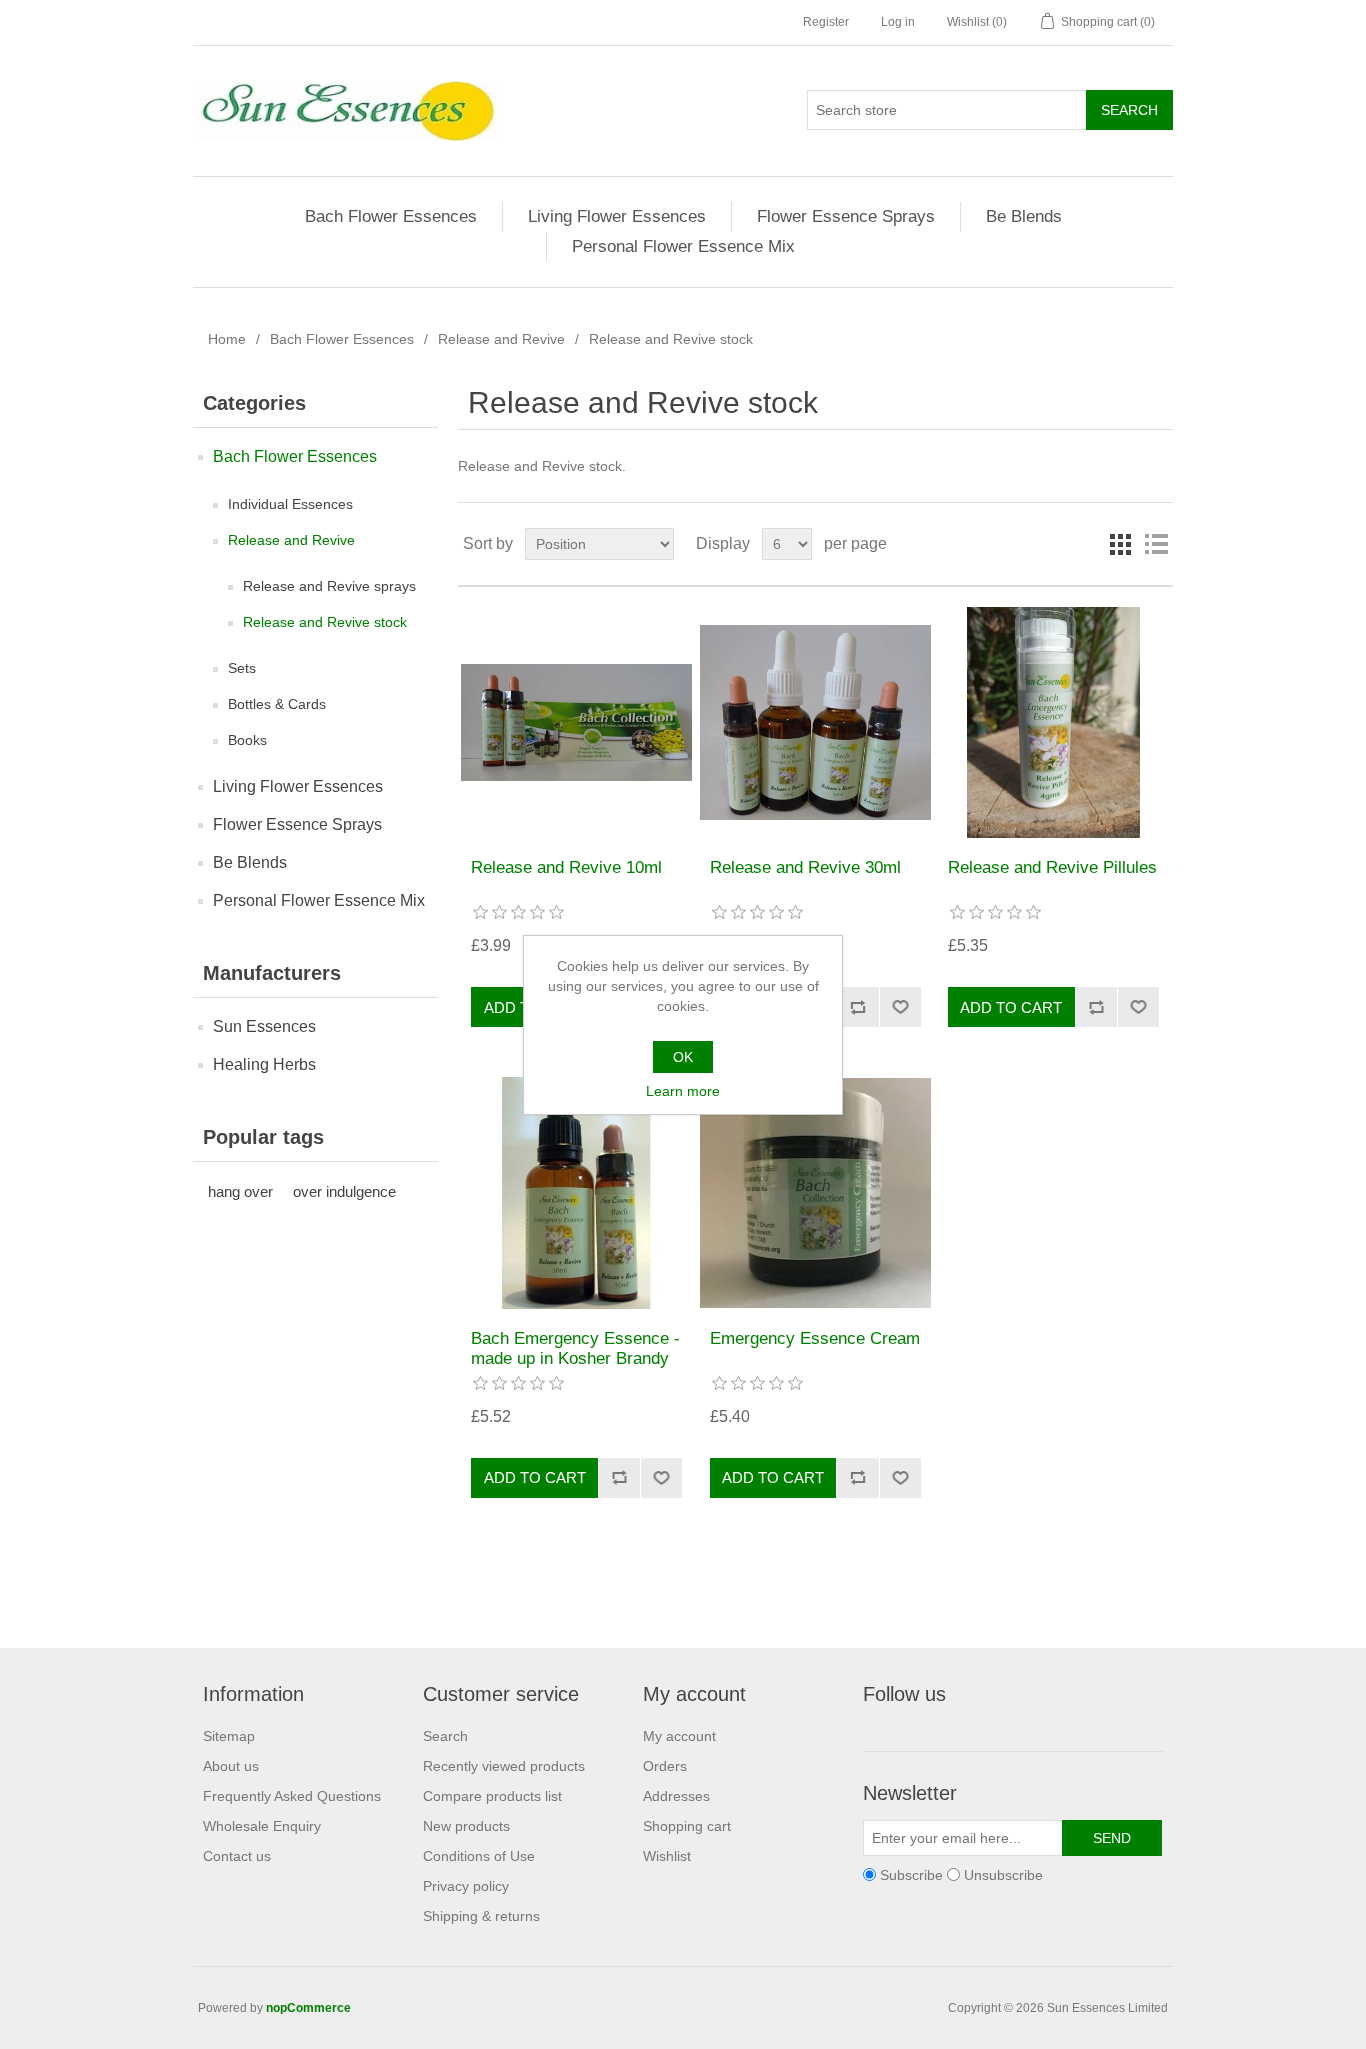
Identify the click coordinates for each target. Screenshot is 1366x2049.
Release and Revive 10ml (566, 867)
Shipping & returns (481, 1916)
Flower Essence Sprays (846, 216)
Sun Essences (264, 1026)
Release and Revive (501, 339)
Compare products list (492, 1796)
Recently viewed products (504, 1766)
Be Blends (1024, 216)
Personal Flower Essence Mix (683, 246)
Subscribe (911, 1875)
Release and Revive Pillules (1052, 867)
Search (445, 1736)
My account (679, 1736)
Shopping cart (687, 1826)
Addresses (676, 1796)
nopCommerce (308, 2008)
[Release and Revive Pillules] (1053, 722)
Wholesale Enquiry (262, 1826)
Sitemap (229, 1736)
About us (231, 1766)
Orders (665, 1766)
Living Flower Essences (617, 216)
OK (683, 1057)
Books (247, 740)
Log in (898, 22)
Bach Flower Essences (391, 216)
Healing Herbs (264, 1064)
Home (227, 339)
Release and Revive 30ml (805, 867)
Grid (1120, 544)
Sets (242, 668)
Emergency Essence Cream (815, 1338)
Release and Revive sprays (329, 586)
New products (466, 1826)
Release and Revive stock (325, 622)
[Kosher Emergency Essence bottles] (576, 1192)
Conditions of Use (479, 1856)
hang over (240, 1191)
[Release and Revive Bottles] (815, 722)
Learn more (683, 1091)
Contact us (237, 1856)
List (1156, 544)
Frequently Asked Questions (292, 1796)
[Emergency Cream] (815, 1192)
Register (826, 22)
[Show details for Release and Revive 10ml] (576, 722)
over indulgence (344, 1191)
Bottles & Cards (277, 704)
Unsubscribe (1003, 1875)
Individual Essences (290, 504)
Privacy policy (466, 1886)
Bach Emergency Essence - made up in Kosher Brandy (575, 1348)
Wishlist (667, 1856)
